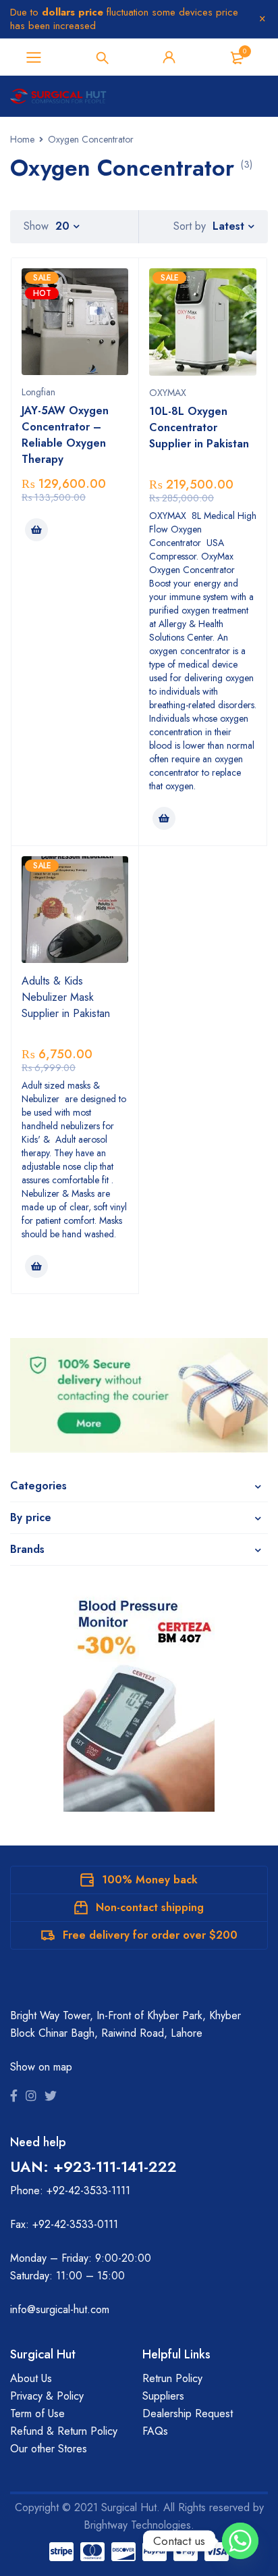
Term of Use (37, 2413)
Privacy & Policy (47, 2396)
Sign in (169, 57)
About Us (31, 2378)
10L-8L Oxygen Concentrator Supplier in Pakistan (199, 427)
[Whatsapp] (240, 2541)
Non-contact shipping (150, 1907)
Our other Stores (49, 2449)
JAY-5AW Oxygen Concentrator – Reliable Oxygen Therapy (65, 435)
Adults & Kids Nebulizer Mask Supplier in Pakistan (66, 997)
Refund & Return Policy (64, 2431)
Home (22, 139)
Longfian (38, 392)
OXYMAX (168, 393)
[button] (36, 530)
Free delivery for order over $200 (150, 1935)
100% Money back (150, 1880)
